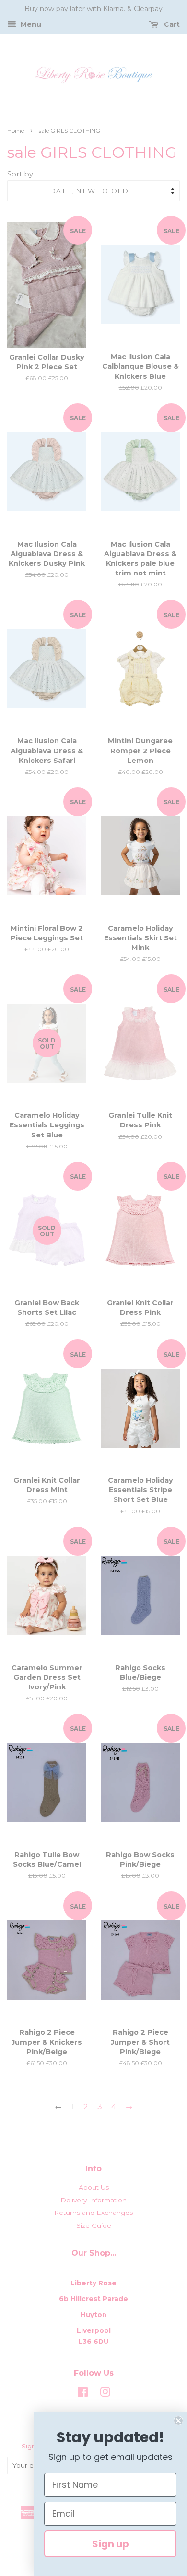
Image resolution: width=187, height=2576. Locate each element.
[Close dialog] (178, 2421)
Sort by (20, 174)
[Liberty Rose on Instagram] (105, 2394)
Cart (171, 24)
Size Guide (94, 2225)
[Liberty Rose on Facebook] (83, 2394)
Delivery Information (93, 2200)
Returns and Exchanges (93, 2213)
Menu (30, 24)
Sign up (111, 2544)
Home (16, 131)
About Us (94, 2187)
